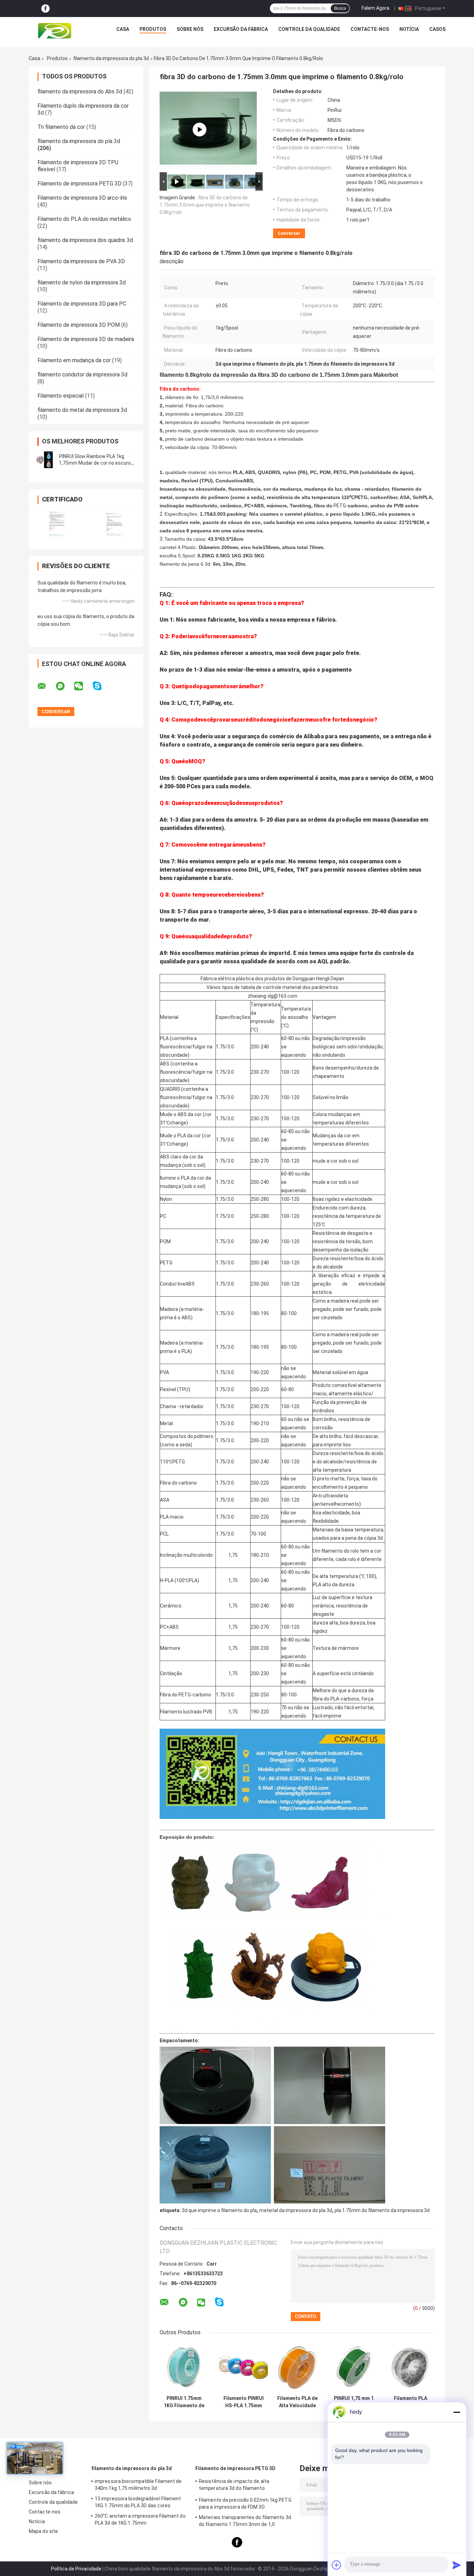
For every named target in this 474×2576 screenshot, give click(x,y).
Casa (123, 29)
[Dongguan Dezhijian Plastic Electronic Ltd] (56, 31)
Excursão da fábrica (241, 29)
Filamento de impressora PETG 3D (79, 184)
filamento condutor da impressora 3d (82, 375)
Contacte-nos (370, 29)
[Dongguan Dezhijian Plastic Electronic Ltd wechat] (83, 686)
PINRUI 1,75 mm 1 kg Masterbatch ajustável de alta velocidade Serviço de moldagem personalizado (354, 2402)
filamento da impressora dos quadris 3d (85, 240)
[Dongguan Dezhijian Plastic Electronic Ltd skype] (101, 686)
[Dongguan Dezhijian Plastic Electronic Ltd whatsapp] (65, 686)
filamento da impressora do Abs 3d (80, 92)
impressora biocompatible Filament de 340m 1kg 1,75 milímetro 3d (138, 2485)
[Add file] (337, 2565)
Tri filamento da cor (61, 127)
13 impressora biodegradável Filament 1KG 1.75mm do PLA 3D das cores (138, 2502)
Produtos (153, 29)
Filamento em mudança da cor (74, 360)
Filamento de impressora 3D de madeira (86, 339)
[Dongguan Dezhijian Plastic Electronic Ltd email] (46, 686)
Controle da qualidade (309, 29)
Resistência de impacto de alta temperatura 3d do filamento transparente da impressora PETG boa (243, 2486)
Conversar (289, 233)
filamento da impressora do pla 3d (111, 58)
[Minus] (457, 2412)
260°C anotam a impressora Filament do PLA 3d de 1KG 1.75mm (140, 2519)
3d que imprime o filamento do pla (219, 2210)
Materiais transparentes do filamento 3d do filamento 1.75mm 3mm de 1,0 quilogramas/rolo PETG (245, 2522)
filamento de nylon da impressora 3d (82, 282)
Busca (340, 8)
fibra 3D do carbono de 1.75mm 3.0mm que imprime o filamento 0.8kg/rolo (205, 205)
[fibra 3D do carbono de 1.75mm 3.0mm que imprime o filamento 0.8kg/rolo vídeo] (200, 130)
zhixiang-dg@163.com (273, 996)
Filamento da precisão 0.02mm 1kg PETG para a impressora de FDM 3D (245, 2503)
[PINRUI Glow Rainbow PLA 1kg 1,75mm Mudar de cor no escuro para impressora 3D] (44, 460)
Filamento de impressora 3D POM (79, 325)
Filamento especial (61, 396)
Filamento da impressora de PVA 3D (81, 261)
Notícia (409, 29)
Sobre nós (190, 29)
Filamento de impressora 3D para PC (82, 304)
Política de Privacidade (76, 2569)
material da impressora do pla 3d (296, 2210)
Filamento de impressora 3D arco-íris (82, 198)
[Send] (457, 2565)
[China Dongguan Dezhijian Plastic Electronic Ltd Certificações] (57, 524)
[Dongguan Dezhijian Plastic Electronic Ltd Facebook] (45, 9)
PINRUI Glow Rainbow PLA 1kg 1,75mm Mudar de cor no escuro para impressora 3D (95, 463)
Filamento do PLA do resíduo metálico (84, 219)
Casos (437, 29)
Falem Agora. (376, 8)
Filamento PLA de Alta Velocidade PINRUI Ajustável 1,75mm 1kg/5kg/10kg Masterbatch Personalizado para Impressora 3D (297, 2402)
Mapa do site (43, 2531)
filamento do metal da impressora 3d (82, 410)
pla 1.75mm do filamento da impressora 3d (382, 2210)
